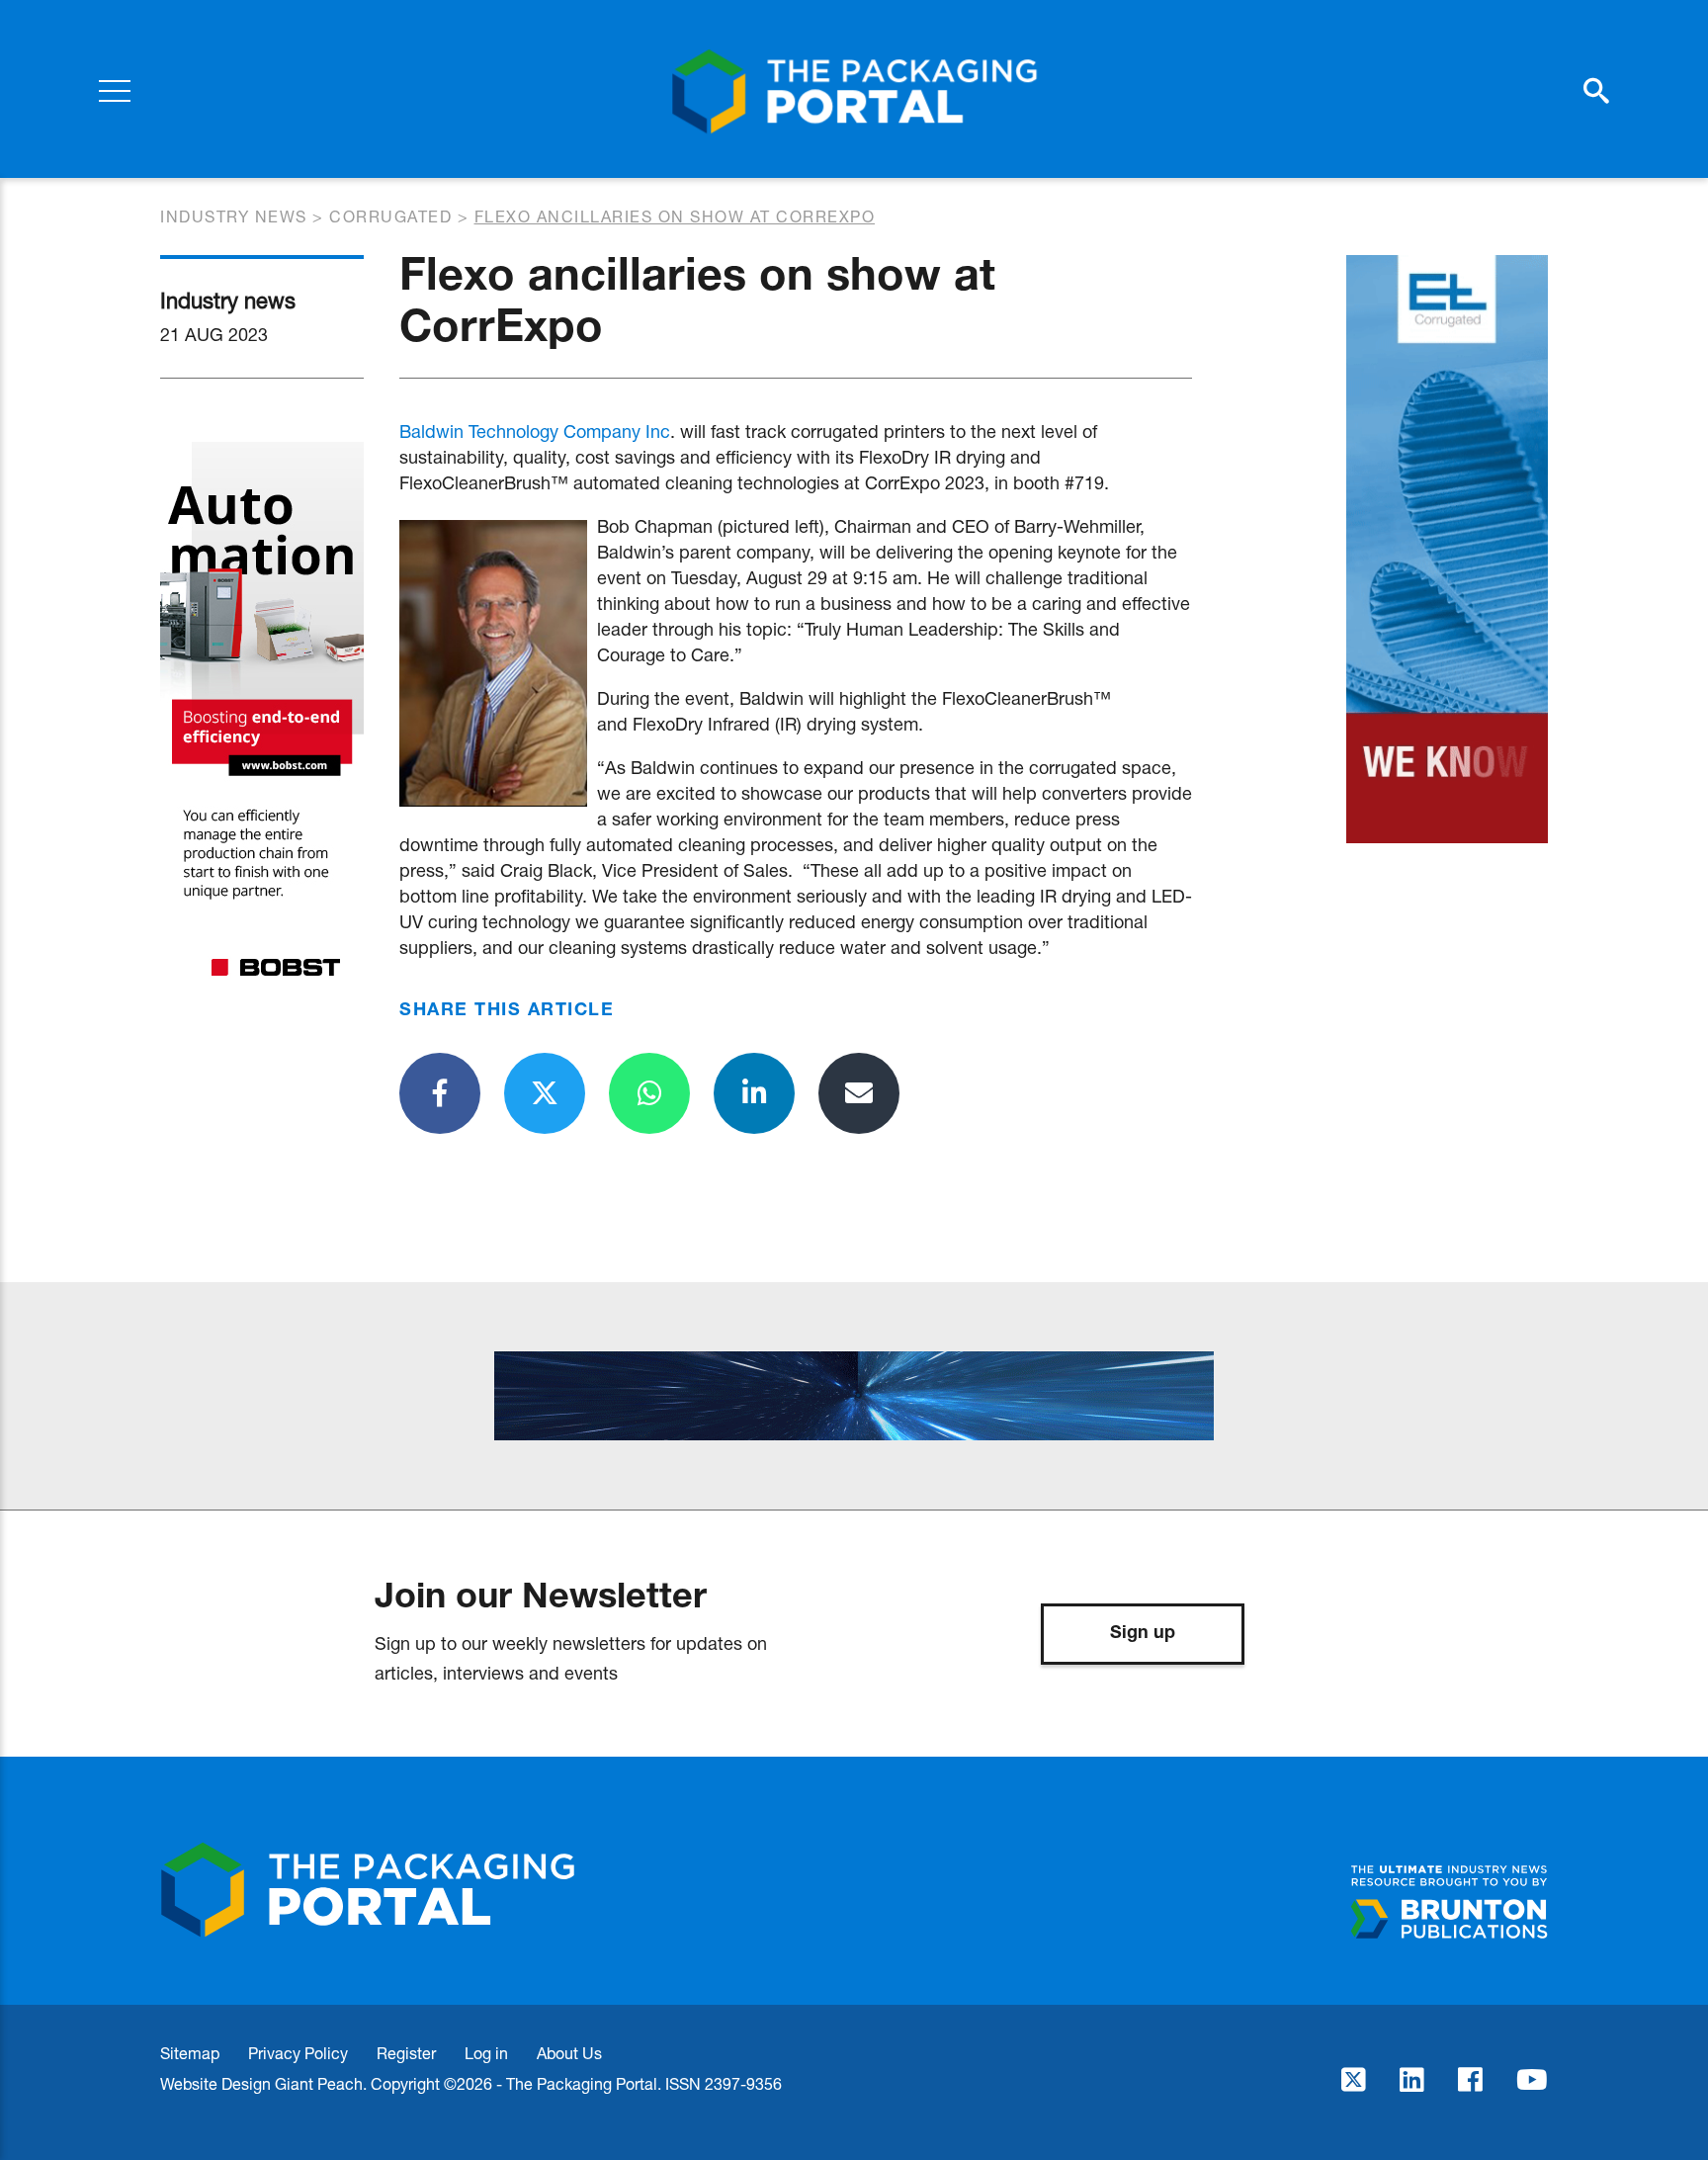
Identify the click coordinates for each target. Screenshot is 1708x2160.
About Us (569, 2053)
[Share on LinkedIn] (754, 1093)
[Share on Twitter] (545, 1093)
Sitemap (190, 2053)
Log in (486, 2053)
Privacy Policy (298, 2053)
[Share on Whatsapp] (649, 1093)
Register (406, 2053)
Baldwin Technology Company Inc (535, 431)
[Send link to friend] (859, 1093)
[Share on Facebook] (440, 1093)
